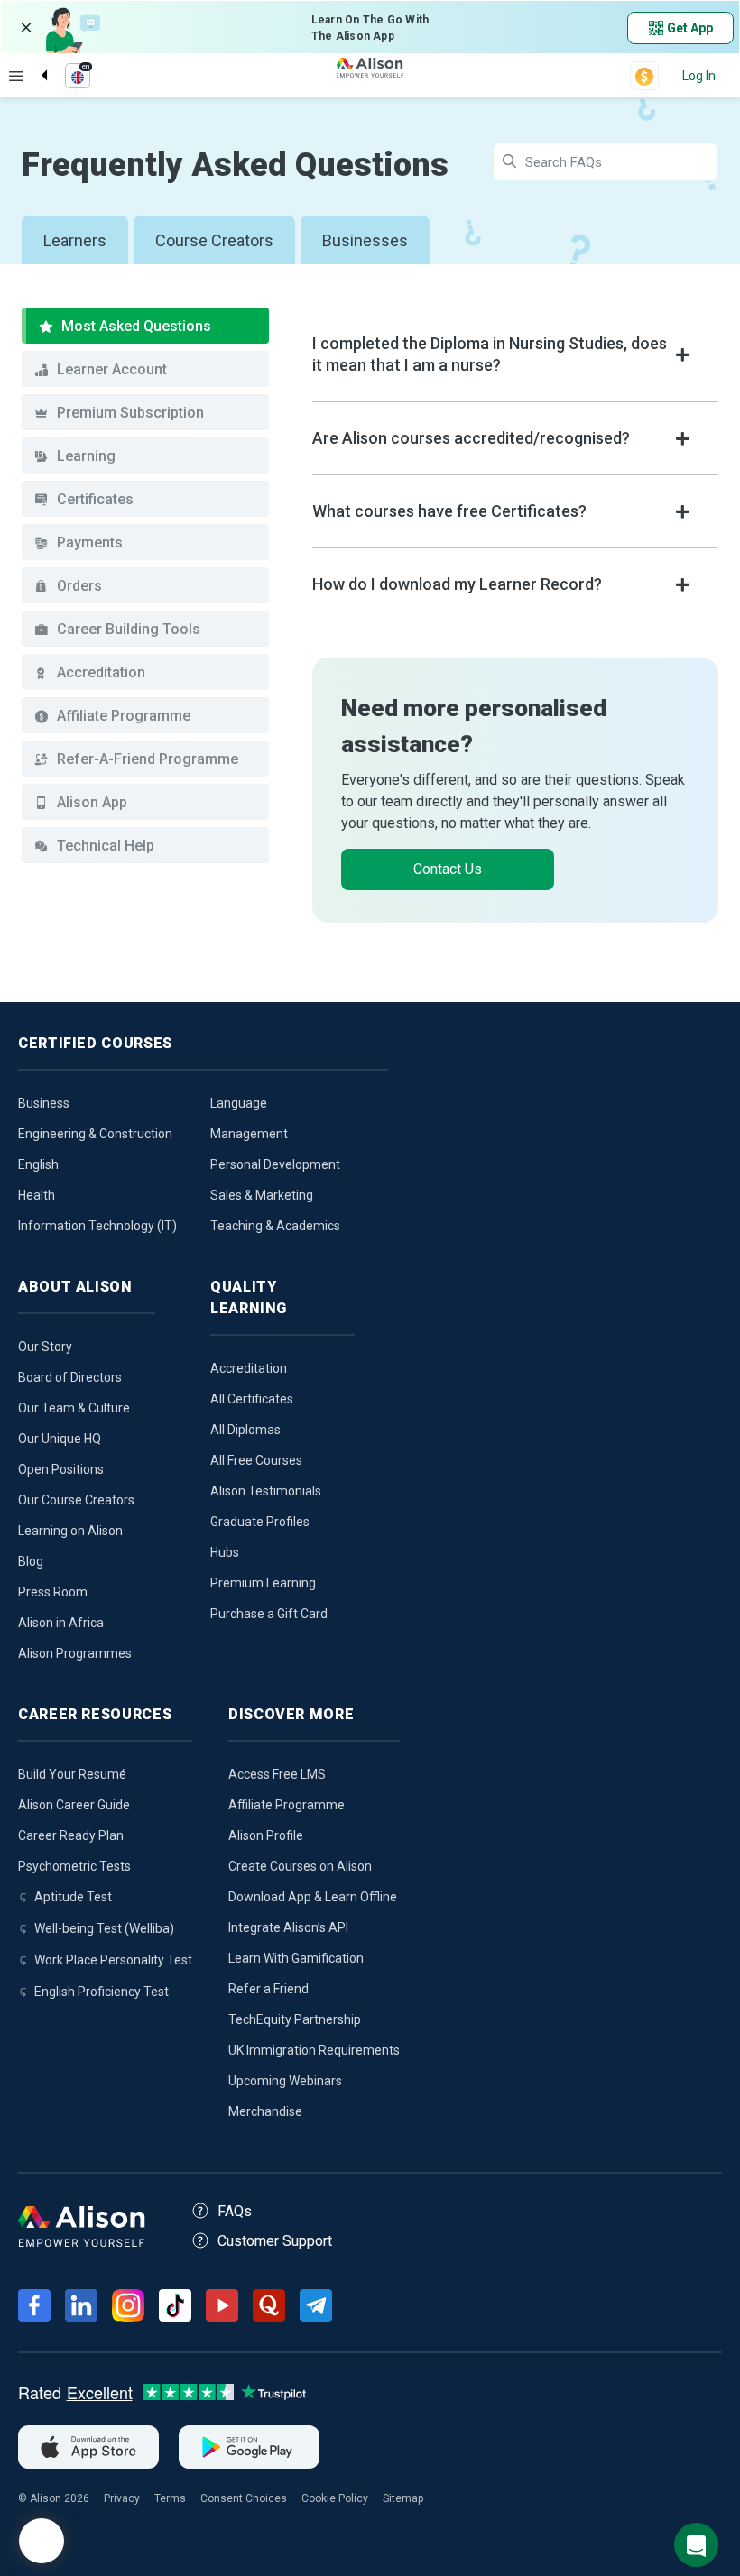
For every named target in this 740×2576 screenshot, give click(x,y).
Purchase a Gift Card (269, 1614)
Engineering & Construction (95, 1134)
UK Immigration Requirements (314, 2050)
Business (44, 1103)
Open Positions (61, 1469)
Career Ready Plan (71, 1835)
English (38, 1164)
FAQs (235, 2211)
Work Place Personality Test (113, 1960)
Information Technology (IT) (97, 1226)
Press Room (53, 1592)
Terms (170, 2498)
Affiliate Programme (287, 1805)
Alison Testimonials (266, 1491)
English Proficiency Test (102, 1992)
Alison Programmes (75, 1653)
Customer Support (275, 2241)
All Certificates (252, 1399)
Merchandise (265, 2111)
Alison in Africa (61, 1623)
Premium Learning (263, 1583)
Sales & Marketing (262, 1195)
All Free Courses (256, 1460)
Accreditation (249, 1368)
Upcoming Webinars (285, 2081)
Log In (699, 76)
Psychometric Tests (74, 1866)
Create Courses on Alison (300, 1866)
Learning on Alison (70, 1531)
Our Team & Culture (74, 1408)
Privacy (122, 2498)
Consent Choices (244, 2498)
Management (249, 1134)
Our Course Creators (76, 1500)
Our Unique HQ (60, 1439)
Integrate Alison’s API (288, 1927)
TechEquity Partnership (295, 2019)
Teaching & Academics (275, 1226)
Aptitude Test (73, 1897)
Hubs (225, 1552)
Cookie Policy (335, 2498)
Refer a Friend (268, 1989)
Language (239, 1103)
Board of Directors (70, 1377)
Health (37, 1195)
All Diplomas (245, 1430)
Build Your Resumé (72, 1774)
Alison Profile (266, 1835)
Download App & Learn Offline (313, 1897)
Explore (16, 76)
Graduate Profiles (260, 1522)
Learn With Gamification (296, 1958)
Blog (31, 1561)
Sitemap (403, 2498)
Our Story (45, 1347)
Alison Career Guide (74, 1805)
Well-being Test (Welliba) (104, 1928)
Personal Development (275, 1164)
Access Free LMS (277, 1774)
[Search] (35, 60)
